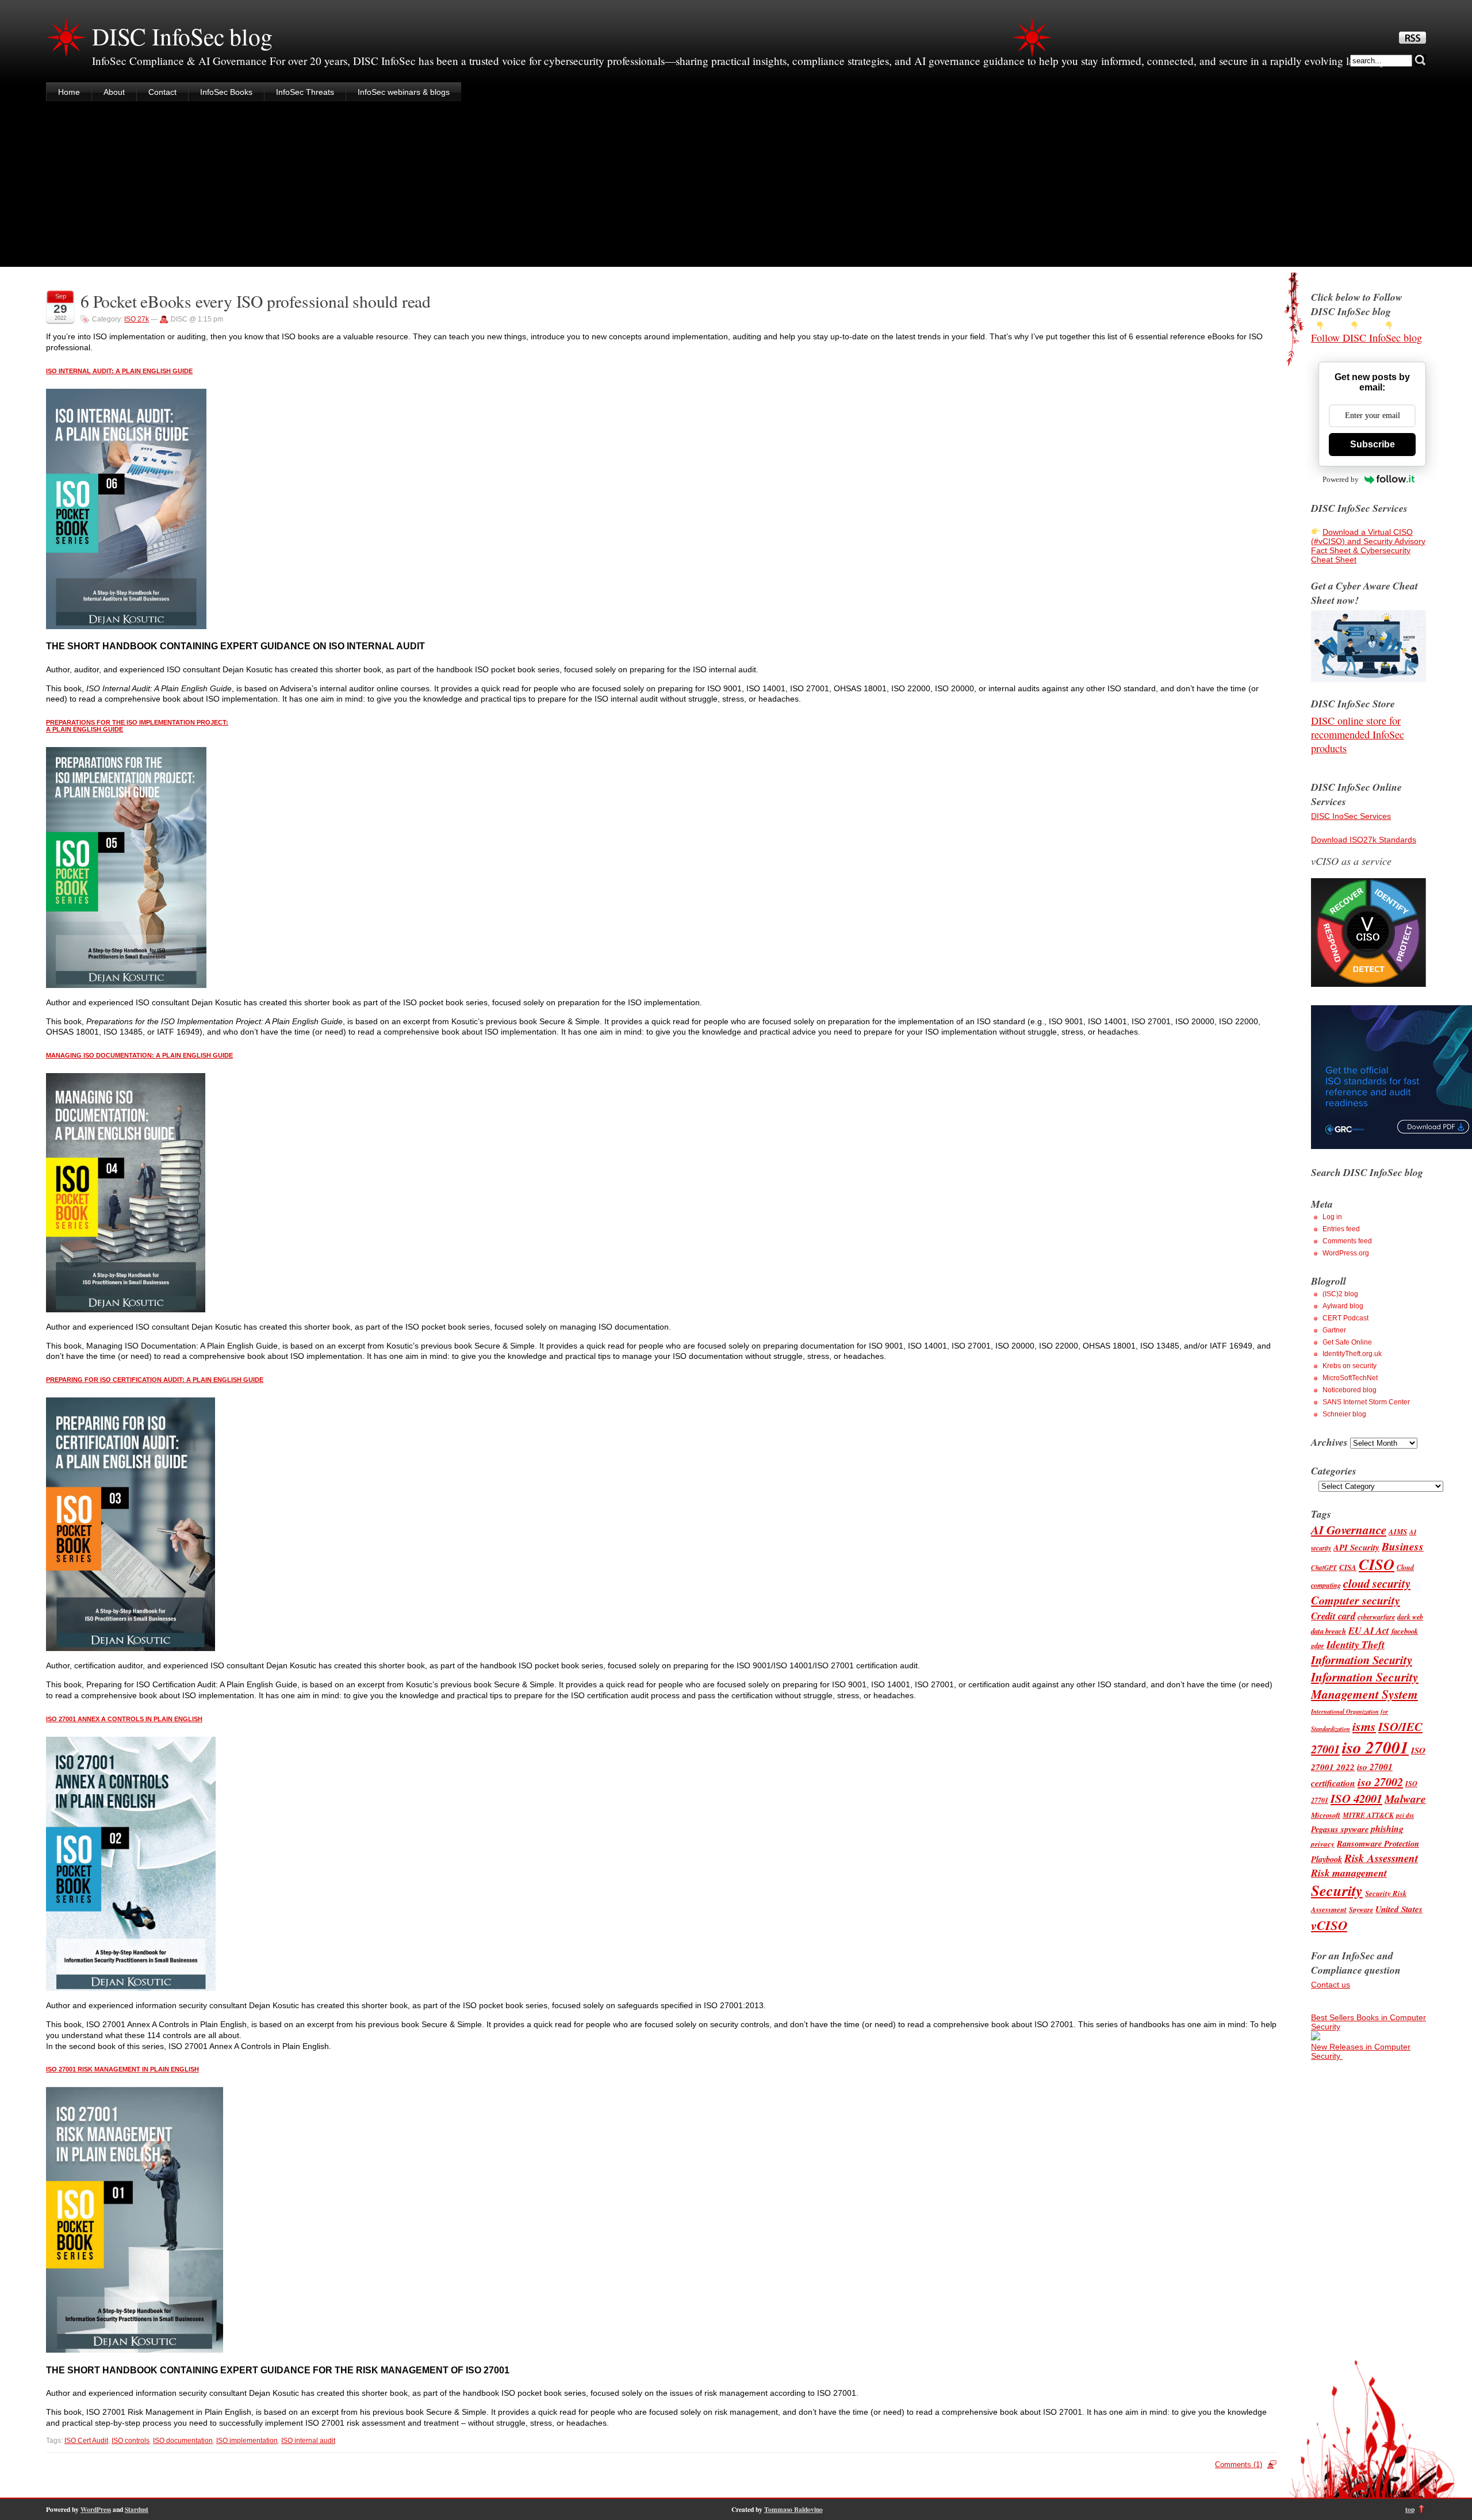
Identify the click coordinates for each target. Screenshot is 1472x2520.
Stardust (137, 2509)
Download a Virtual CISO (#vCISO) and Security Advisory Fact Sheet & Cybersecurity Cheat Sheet (1368, 546)
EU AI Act (1369, 1630)
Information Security (1362, 1660)
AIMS (1398, 1531)
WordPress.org (1346, 1253)
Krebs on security (1350, 1366)
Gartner (1334, 1330)
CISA (1348, 1567)
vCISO (1329, 1925)
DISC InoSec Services (1351, 816)
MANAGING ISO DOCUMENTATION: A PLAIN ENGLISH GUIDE (139, 1055)
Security (1337, 1891)
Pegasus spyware (1340, 1829)
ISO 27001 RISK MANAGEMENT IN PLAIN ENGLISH (122, 2069)
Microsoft (1326, 1815)
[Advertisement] (736, 186)
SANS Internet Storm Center (1366, 1402)
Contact (162, 92)
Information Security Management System (1365, 1686)
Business (1403, 1546)
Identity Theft (1356, 1644)
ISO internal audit (308, 2441)
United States (1399, 1909)
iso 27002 (1380, 1782)
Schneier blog (1344, 1414)
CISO (1377, 1565)
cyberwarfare (1376, 1617)
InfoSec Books (226, 92)
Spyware (1361, 1910)
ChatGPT (1324, 1568)
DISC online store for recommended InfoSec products (1358, 734)
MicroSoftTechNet (1350, 1378)
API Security (1356, 1547)
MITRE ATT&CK (1368, 1815)
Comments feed (1347, 1241)
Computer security (1356, 1600)
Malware (1405, 1799)
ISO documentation (183, 2441)
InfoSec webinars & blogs (404, 92)
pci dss (1405, 1816)
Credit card (1333, 1616)
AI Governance (1349, 1530)
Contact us (1331, 1985)
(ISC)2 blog (1340, 1294)
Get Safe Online (1347, 1342)
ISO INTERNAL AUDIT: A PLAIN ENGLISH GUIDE (119, 371)
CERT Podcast (1345, 1318)
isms (1364, 1726)
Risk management (1349, 1873)
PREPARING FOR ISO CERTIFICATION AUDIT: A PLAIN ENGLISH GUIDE (155, 1380)
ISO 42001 (1356, 1799)
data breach (1329, 1631)
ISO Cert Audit (86, 2441)
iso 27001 (1375, 1747)
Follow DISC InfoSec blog (1366, 338)
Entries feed (1341, 1229)
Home (69, 92)
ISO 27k (137, 319)
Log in (1332, 1217)
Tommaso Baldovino (793, 2509)
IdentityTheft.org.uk (1352, 1354)
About (114, 92)
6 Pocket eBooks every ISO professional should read (256, 301)
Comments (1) (1239, 2465)
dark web (1410, 1617)
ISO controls (131, 2441)
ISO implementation (247, 2441)
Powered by (1341, 479)
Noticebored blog (1350, 1390)
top (1410, 2509)
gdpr (1318, 1646)
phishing (1387, 1829)
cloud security (1377, 1583)
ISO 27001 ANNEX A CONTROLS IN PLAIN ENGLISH (124, 1719)
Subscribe (1373, 444)
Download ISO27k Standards (1364, 840)
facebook (1405, 1631)
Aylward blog (1343, 1306)
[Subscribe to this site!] (1412, 41)
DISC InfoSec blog (182, 36)
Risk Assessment (1381, 1858)
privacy (1323, 1844)
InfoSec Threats (305, 92)
